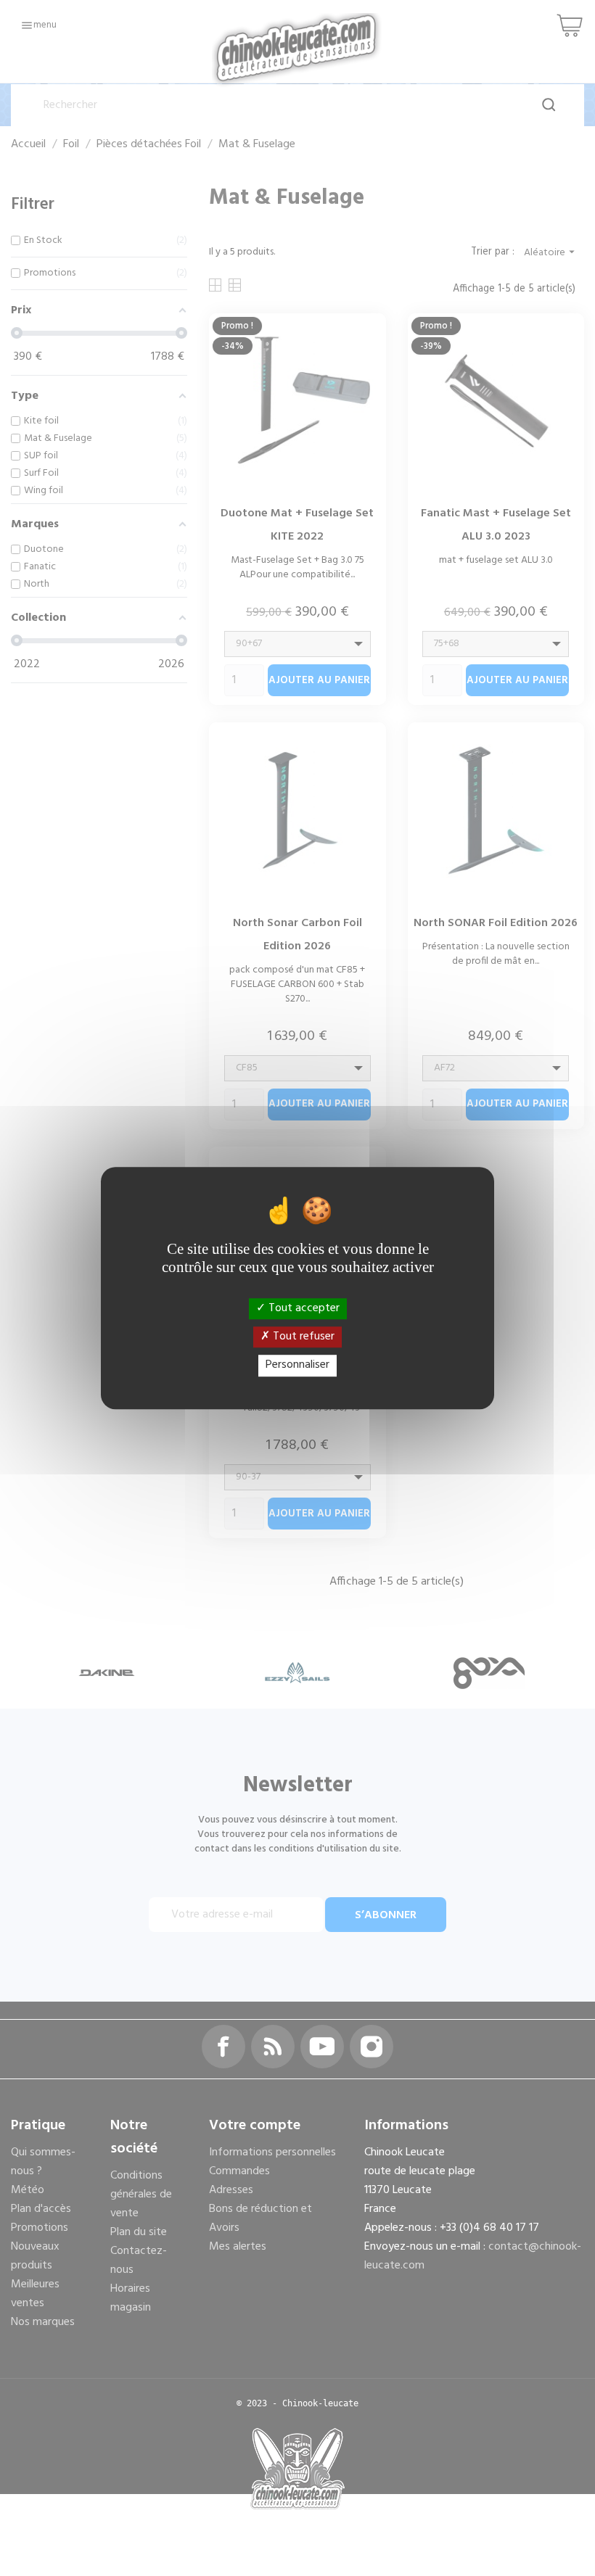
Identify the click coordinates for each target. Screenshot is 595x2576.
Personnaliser (297, 1366)
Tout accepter (303, 1308)
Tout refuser (302, 1337)
